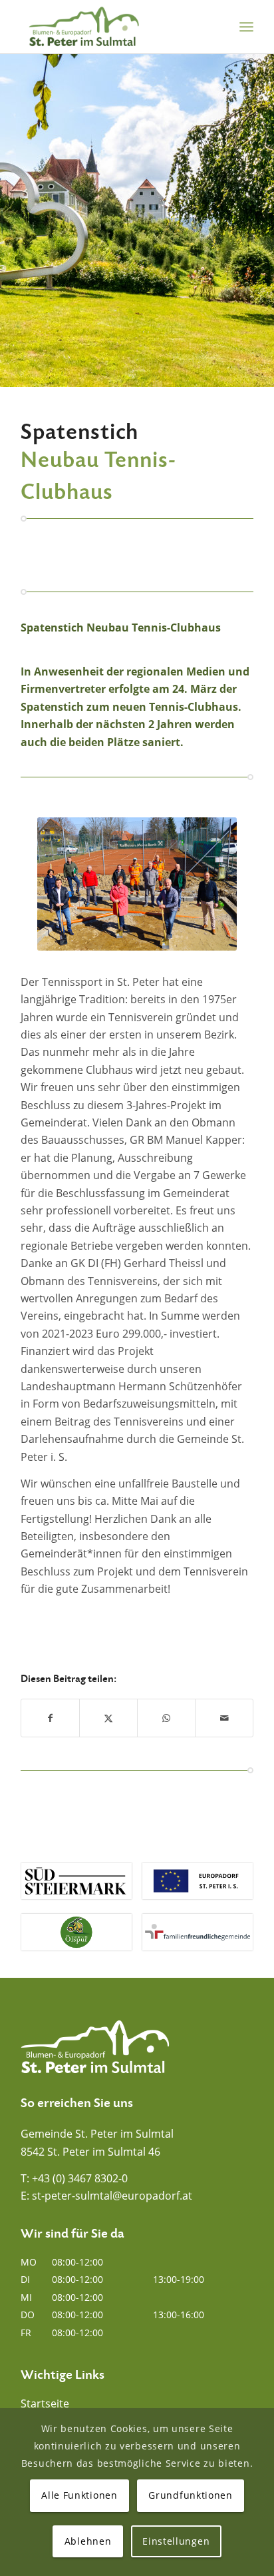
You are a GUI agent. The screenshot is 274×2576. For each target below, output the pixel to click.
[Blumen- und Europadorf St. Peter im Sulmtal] (114, 27)
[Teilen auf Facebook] (50, 1718)
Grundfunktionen (191, 2495)
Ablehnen (88, 2541)
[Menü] (246, 27)
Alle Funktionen (79, 2495)
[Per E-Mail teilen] (224, 1718)
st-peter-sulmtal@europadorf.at (112, 2196)
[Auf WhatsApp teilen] (166, 1718)
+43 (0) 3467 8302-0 (80, 2178)
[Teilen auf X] (108, 1718)
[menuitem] (246, 27)
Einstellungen (176, 2541)
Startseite (45, 2403)
